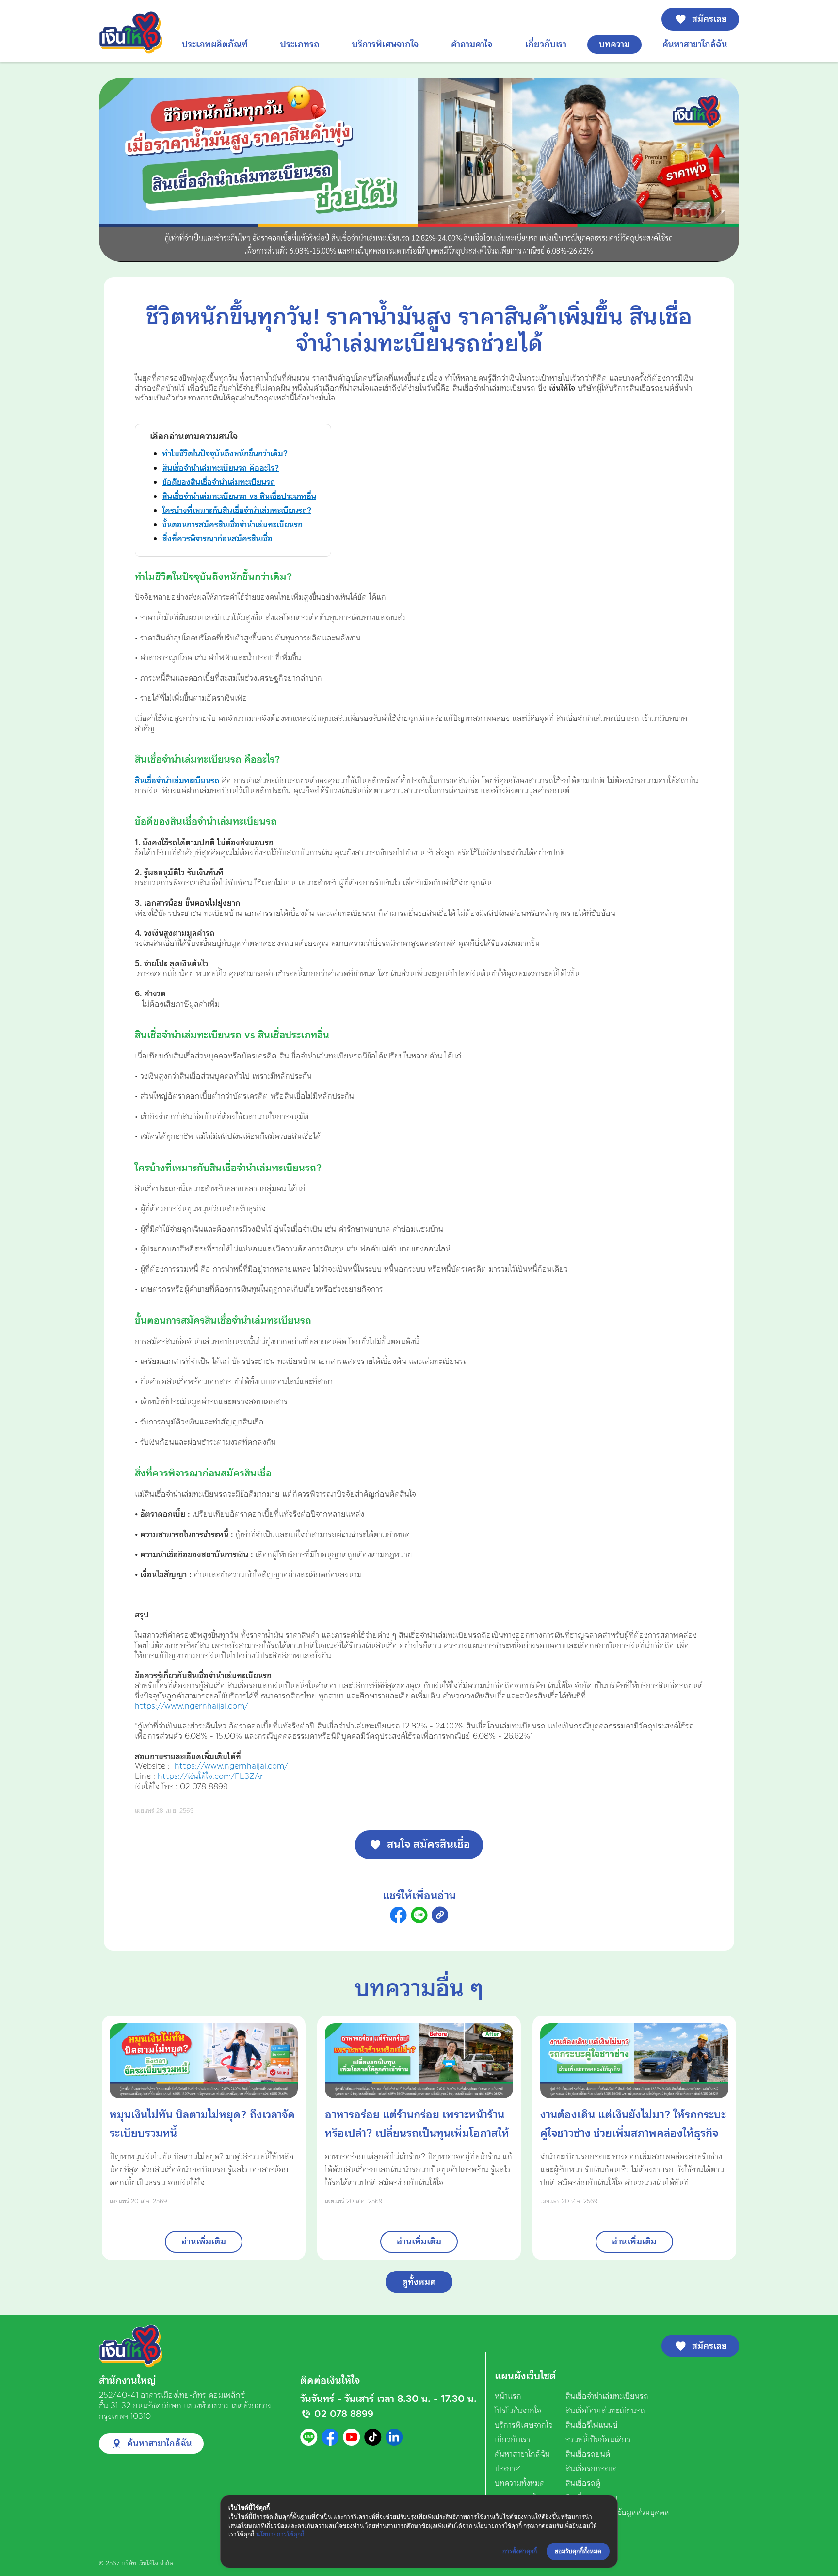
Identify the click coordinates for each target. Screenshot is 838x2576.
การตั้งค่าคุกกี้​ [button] (520, 2551)
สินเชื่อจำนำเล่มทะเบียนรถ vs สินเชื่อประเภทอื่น (239, 496)
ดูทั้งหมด (419, 2282)
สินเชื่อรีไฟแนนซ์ (592, 2425)
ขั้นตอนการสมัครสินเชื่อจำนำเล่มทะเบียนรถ (233, 525)
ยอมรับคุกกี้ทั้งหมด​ (578, 2551)
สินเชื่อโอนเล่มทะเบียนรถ (605, 2411)
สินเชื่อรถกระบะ (591, 2469)
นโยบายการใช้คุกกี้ (280, 2534)
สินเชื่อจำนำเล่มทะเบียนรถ (177, 781)
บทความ (614, 44)
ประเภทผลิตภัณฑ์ (215, 44)
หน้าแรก (508, 2396)
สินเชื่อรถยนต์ (588, 2454)
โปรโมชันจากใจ (518, 2411)
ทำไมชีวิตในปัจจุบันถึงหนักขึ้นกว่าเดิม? (225, 454)
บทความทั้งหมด (520, 2483)
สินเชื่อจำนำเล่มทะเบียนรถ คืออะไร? (221, 468)
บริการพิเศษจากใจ (385, 44)
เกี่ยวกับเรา (546, 44)
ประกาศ (508, 2469)
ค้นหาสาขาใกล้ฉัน (695, 44)
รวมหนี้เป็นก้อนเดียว (598, 2440)
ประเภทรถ (300, 44)
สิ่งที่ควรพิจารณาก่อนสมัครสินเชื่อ (218, 539)
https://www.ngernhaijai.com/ (192, 1706)
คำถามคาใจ (472, 44)
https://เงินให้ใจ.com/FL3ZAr (210, 1776)
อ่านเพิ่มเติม (204, 2242)
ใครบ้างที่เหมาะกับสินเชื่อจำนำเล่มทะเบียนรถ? (237, 511)
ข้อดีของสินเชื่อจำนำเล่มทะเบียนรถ (219, 482)
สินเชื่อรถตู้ (583, 2483)
